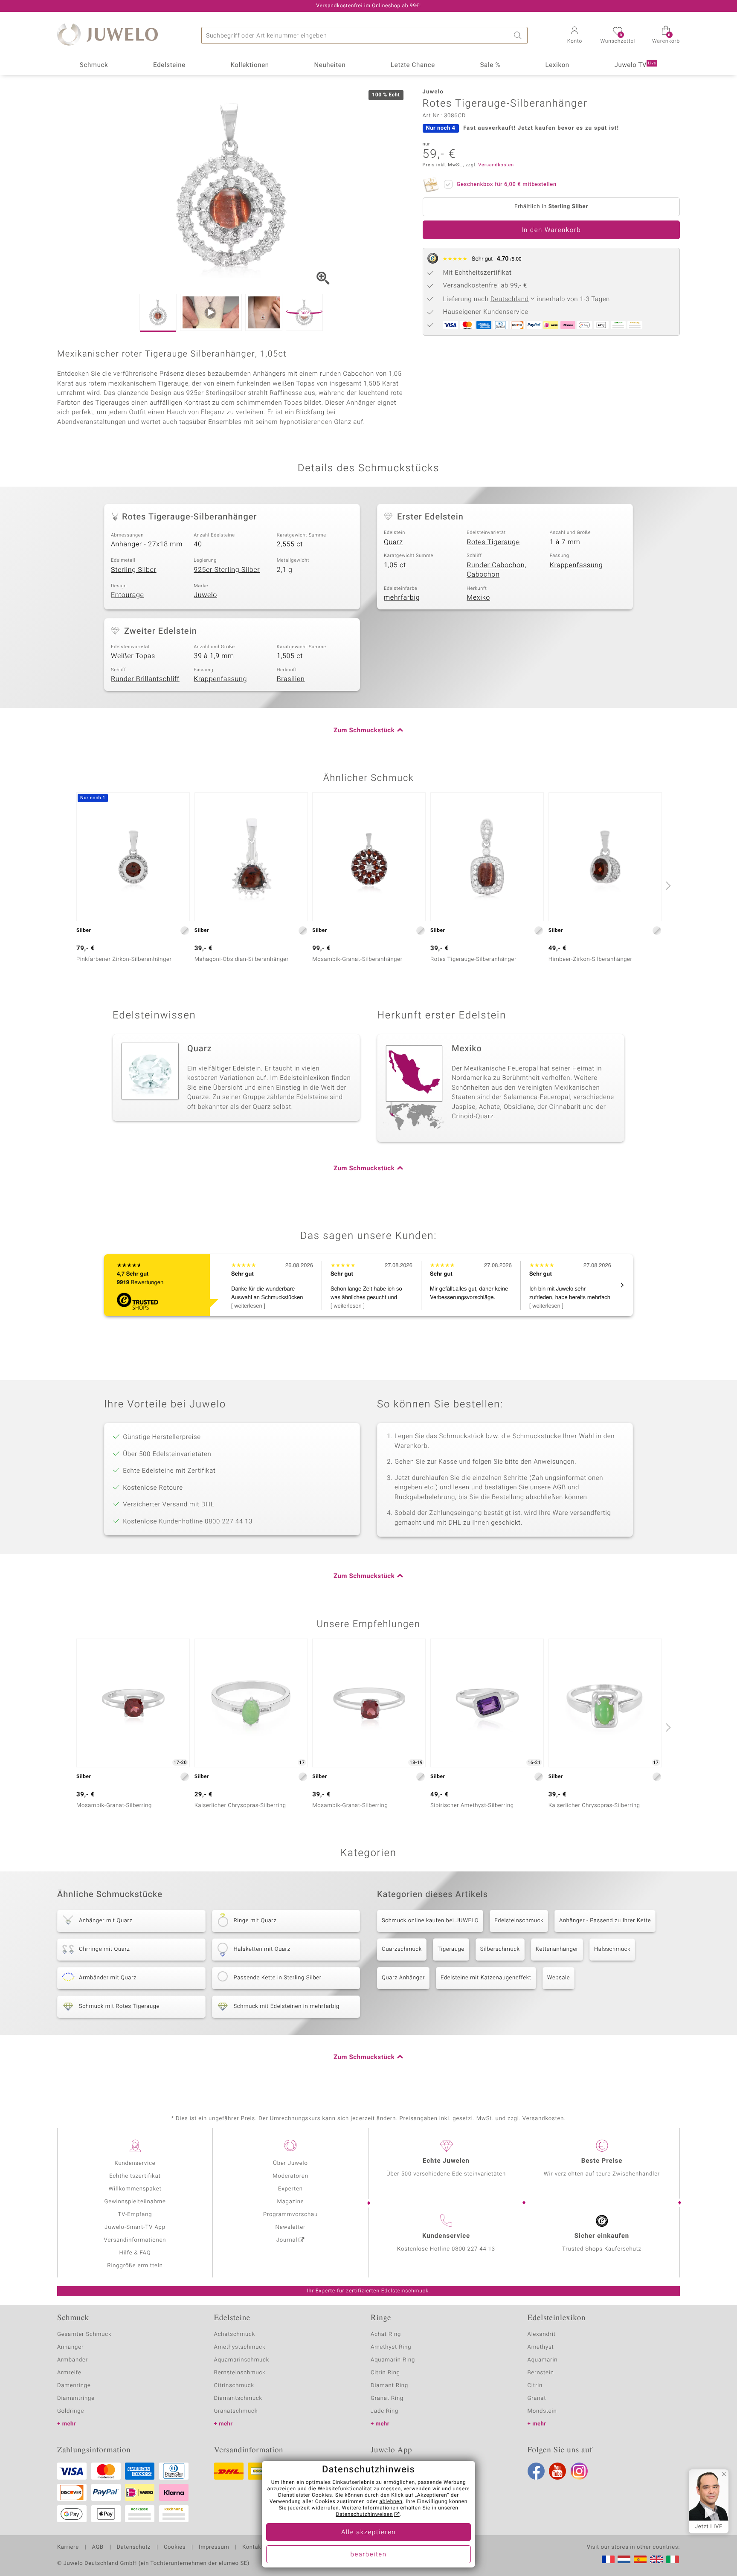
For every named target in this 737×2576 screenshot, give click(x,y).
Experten (290, 2189)
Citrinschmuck (234, 2386)
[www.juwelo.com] (656, 2559)
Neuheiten (330, 65)
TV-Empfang (135, 2215)
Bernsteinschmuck (240, 2373)
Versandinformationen (135, 2240)
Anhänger (70, 2347)
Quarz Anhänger (403, 1978)
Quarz (393, 542)
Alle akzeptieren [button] (368, 2532)
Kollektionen (250, 65)
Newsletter (291, 2227)
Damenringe (74, 2386)
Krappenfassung (576, 565)
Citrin (535, 2386)
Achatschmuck (235, 2334)
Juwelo (205, 595)
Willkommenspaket (135, 2189)
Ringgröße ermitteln (135, 2266)
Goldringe (71, 2411)
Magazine (290, 2202)
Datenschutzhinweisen (364, 2515)
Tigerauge (451, 1949)
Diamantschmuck (238, 2398)
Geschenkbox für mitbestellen (507, 184)
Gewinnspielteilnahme (135, 2202)
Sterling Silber (134, 570)
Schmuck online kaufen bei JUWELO (430, 1921)
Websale (559, 1978)
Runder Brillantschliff (145, 679)
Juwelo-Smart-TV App (135, 2227)
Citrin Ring (385, 2373)
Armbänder (73, 2360)
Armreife (69, 2373)
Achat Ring (386, 2334)
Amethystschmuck (240, 2347)
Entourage (128, 595)
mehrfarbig (402, 598)
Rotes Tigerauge (493, 542)
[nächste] (667, 885)
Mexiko (478, 598)
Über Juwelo (290, 2163)
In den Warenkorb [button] (551, 230)
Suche (519, 35)
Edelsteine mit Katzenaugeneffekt (486, 1978)
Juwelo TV (635, 65)
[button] (575, 36)
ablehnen (391, 2502)
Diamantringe (76, 2398)
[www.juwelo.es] (640, 2559)
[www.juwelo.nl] (624, 2559)
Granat (537, 2398)
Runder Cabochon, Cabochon (496, 570)
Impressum (214, 2547)
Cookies (175, 2547)
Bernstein (541, 2373)
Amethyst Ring (391, 2347)
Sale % (490, 65)
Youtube (557, 2471)
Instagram (579, 2471)
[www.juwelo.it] (673, 2559)
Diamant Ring (389, 2386)
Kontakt (253, 2547)
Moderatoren (290, 2176)
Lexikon (557, 65)
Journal (287, 2240)
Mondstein (542, 2411)
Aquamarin (543, 2360)
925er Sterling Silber (227, 570)
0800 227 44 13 (473, 2249)
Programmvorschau (290, 2215)
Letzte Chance (413, 65)
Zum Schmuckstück (364, 731)
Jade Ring (384, 2411)
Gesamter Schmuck (84, 2334)
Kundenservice (135, 2163)
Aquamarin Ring (393, 2360)
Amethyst (541, 2347)
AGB (97, 2547)
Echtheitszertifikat (135, 2176)
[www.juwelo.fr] (608, 2559)
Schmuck (94, 65)
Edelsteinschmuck (519, 1921)
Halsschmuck (612, 1949)
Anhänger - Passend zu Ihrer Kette (605, 1921)
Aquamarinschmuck (242, 2360)
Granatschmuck (236, 2411)
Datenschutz (134, 2547)
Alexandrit (542, 2334)
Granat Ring (387, 2398)
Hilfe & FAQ (135, 2253)
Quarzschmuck (402, 1949)
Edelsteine (169, 65)
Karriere (68, 2547)
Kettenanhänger (557, 1949)
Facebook (536, 2471)
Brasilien (291, 679)
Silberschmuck (500, 1949)
